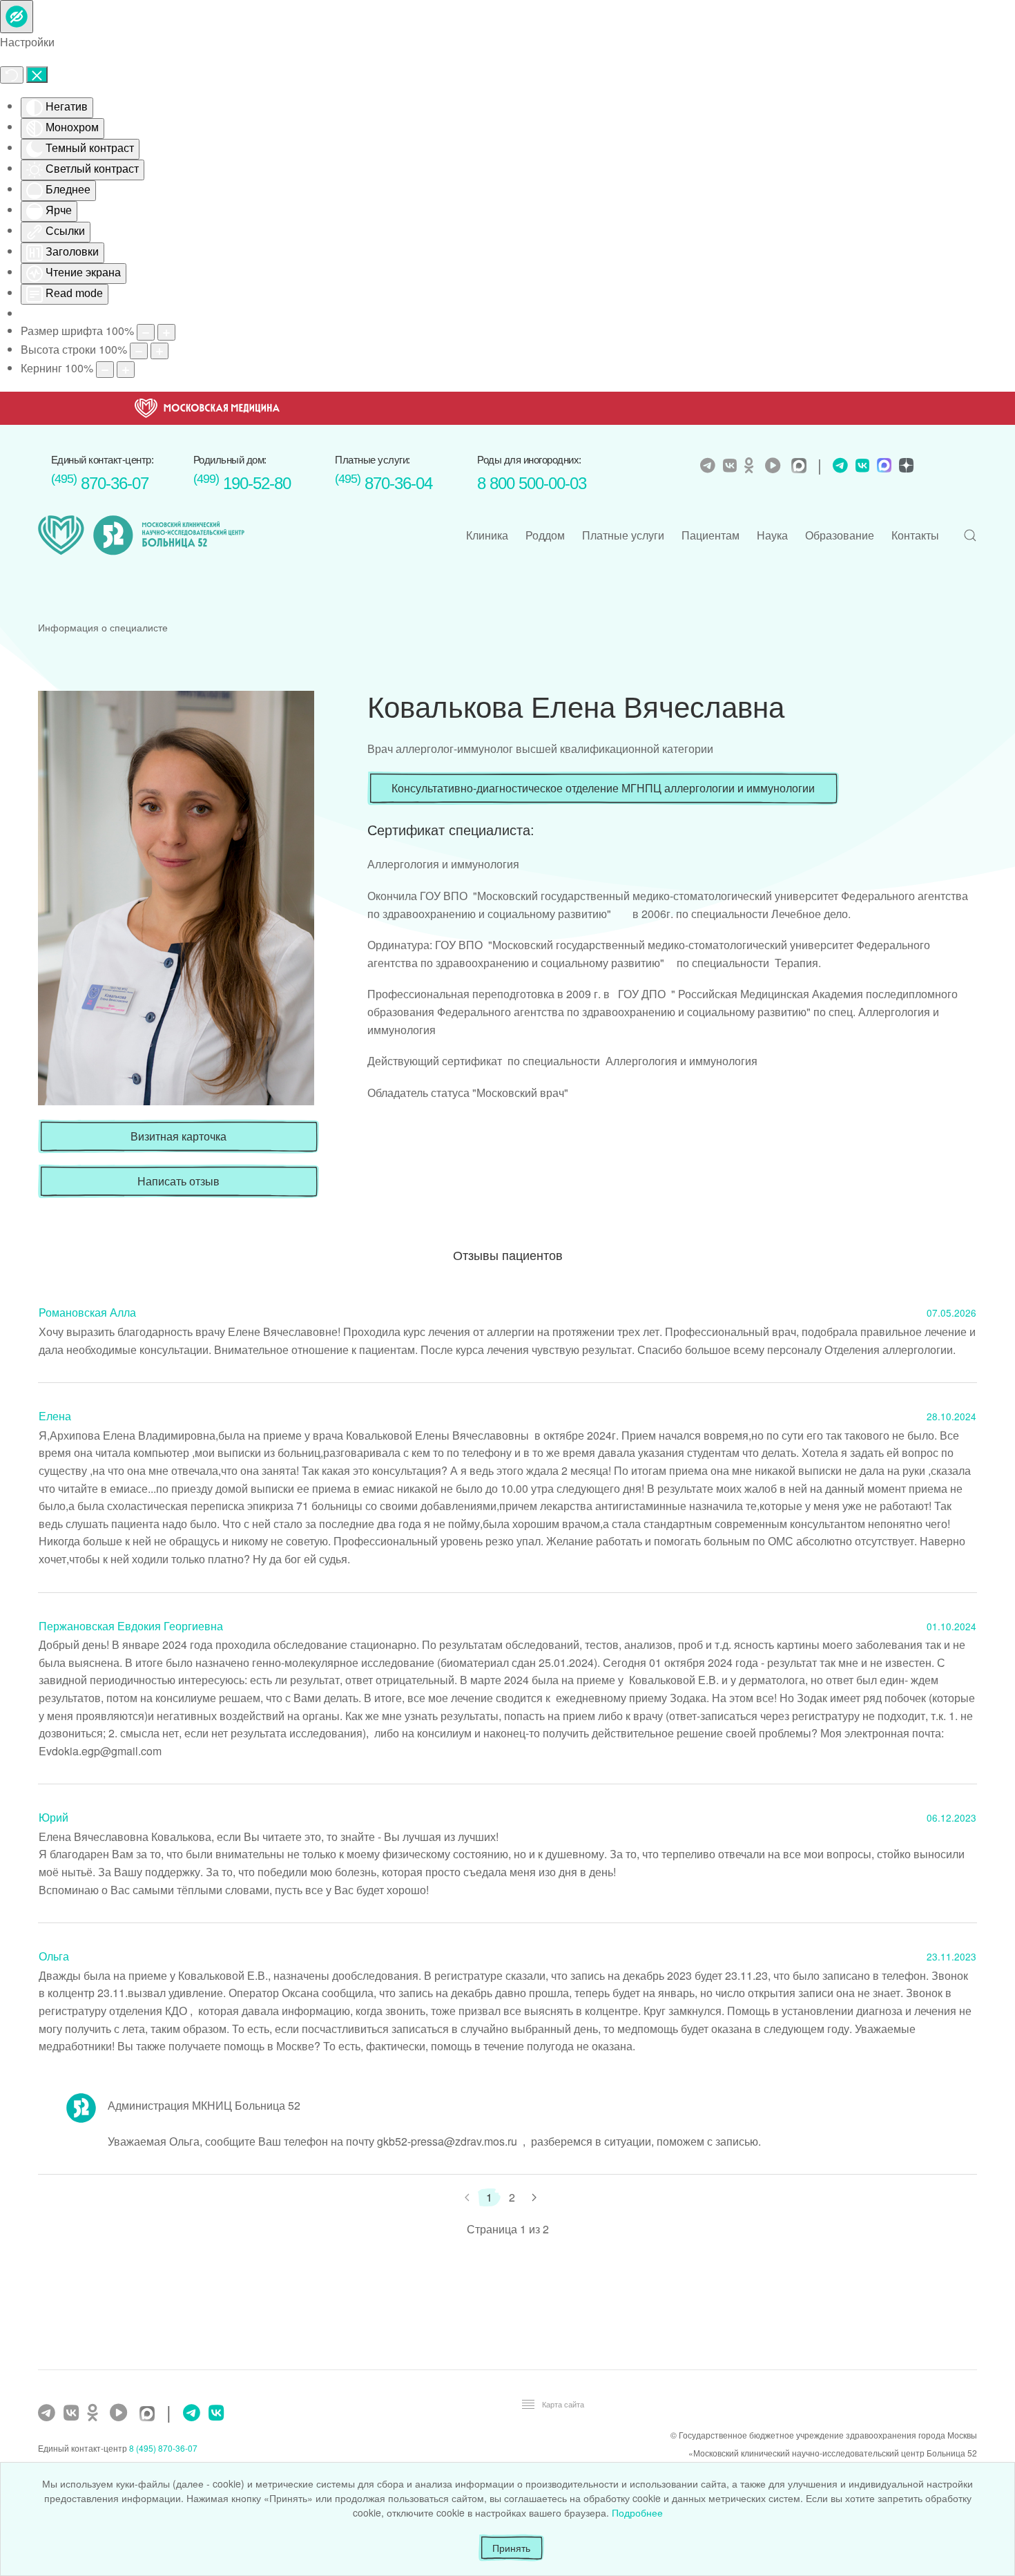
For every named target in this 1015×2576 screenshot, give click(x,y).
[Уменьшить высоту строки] (139, 351)
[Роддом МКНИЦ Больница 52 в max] (882, 467)
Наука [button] (772, 535)
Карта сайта (563, 2404)
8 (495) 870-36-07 (163, 2448)
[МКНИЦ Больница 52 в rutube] (776, 466)
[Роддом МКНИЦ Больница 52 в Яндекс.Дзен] (905, 467)
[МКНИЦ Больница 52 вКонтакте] (732, 466)
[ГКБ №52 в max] (151, 2415)
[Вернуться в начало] (142, 535)
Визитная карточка (178, 1136)
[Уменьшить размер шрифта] (146, 332)
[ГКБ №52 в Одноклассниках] (96, 2413)
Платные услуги (623, 535)
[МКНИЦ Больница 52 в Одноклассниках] (753, 466)
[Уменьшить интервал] (105, 370)
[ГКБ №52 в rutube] (122, 2413)
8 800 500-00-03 (532, 483)
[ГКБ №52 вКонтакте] (73, 2413)
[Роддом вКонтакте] (861, 466)
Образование (840, 535)
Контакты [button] (915, 535)
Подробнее (637, 2512)
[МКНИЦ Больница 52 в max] (802, 467)
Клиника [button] (487, 535)
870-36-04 (384, 483)
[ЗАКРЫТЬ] (37, 75)
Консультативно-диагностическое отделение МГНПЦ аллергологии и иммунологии (603, 788)
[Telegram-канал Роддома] (837, 466)
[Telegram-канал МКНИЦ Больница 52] (709, 466)
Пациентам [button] (710, 535)
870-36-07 (100, 483)
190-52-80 (242, 483)
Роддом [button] (545, 535)
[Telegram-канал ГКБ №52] (48, 2413)
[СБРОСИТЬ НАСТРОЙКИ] (12, 75)
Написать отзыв (178, 1181)
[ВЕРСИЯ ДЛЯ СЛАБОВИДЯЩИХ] (17, 17)
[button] (970, 535)
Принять (511, 2548)
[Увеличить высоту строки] (159, 351)
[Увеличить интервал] (126, 370)
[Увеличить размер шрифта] (166, 332)
